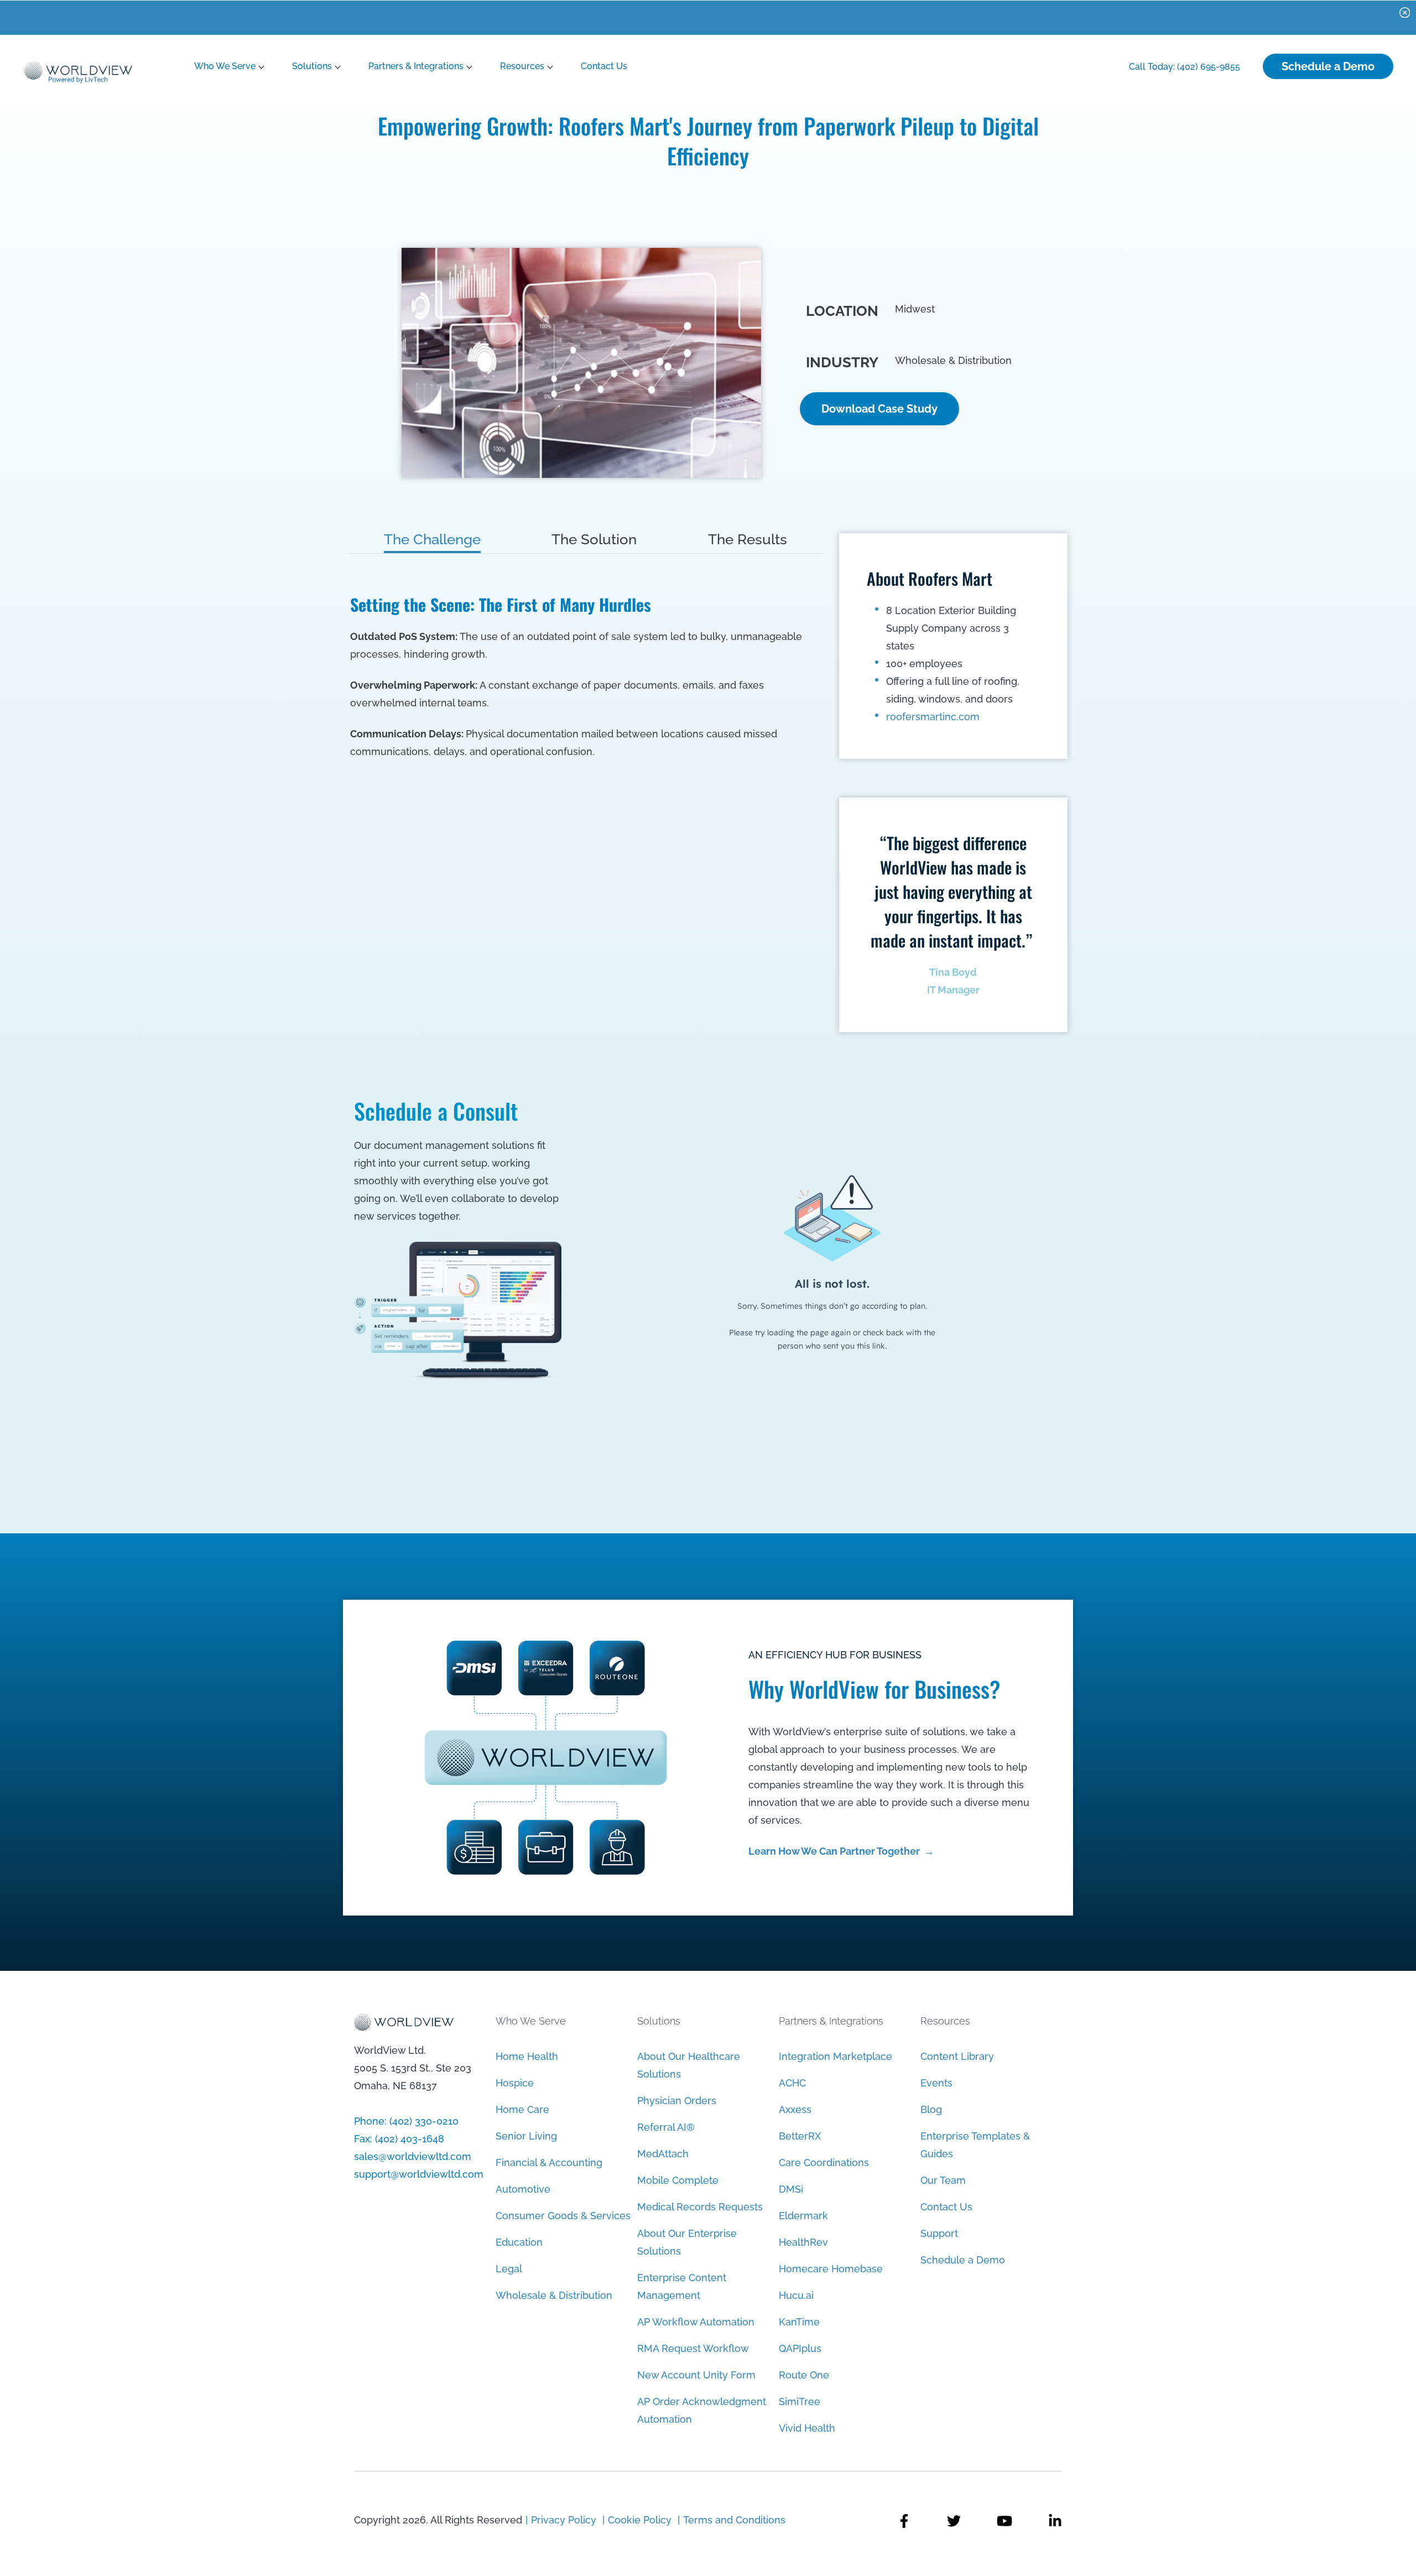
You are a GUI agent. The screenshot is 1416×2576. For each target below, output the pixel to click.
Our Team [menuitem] (943, 2180)
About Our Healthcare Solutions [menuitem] (689, 2065)
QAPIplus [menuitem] (800, 2348)
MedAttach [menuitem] (663, 2154)
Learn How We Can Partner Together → (841, 1851)
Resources (522, 66)
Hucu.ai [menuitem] (796, 2295)
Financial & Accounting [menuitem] (549, 2163)
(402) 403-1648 (410, 2139)
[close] (1405, 12)
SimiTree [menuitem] (800, 2401)
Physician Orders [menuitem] (677, 2101)
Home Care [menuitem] (522, 2109)
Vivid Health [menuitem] (807, 2428)
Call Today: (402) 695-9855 (1185, 67)
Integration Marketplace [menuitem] (835, 2056)
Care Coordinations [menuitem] (824, 2163)
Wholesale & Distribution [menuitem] (554, 2295)
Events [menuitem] (936, 2083)
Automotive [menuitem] (523, 2189)
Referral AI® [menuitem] (666, 2127)
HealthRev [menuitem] (803, 2242)
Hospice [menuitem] (515, 2083)
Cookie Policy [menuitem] (640, 2520)
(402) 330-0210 (424, 2121)
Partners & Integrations (416, 66)
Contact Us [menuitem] (946, 2207)
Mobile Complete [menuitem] (678, 2180)
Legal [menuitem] (509, 2269)
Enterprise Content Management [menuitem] (682, 2286)
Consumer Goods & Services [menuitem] (563, 2216)
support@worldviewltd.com (419, 2174)
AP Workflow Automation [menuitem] (696, 2322)
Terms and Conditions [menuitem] (734, 2520)
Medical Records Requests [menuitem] (700, 2207)
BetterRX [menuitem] (800, 2136)
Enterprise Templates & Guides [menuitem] (975, 2145)
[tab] (432, 539)
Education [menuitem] (519, 2242)
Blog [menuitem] (931, 2109)
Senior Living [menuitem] (526, 2136)
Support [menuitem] (939, 2233)
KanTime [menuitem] (799, 2322)
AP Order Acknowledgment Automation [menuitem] (702, 2410)
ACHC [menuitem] (792, 2083)
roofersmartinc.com (933, 717)
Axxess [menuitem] (795, 2109)
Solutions (312, 66)
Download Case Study (879, 409)
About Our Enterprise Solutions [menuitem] (687, 2242)
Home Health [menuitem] (527, 2056)
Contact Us (604, 66)
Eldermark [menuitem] (803, 2216)
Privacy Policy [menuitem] (565, 2520)
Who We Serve (225, 66)
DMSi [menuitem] (791, 2189)
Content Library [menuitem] (957, 2056)
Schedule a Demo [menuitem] (963, 2260)
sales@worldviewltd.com (413, 2156)
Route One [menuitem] (804, 2375)
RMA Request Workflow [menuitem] (693, 2348)
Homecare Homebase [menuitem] (831, 2269)
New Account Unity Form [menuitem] (696, 2375)
